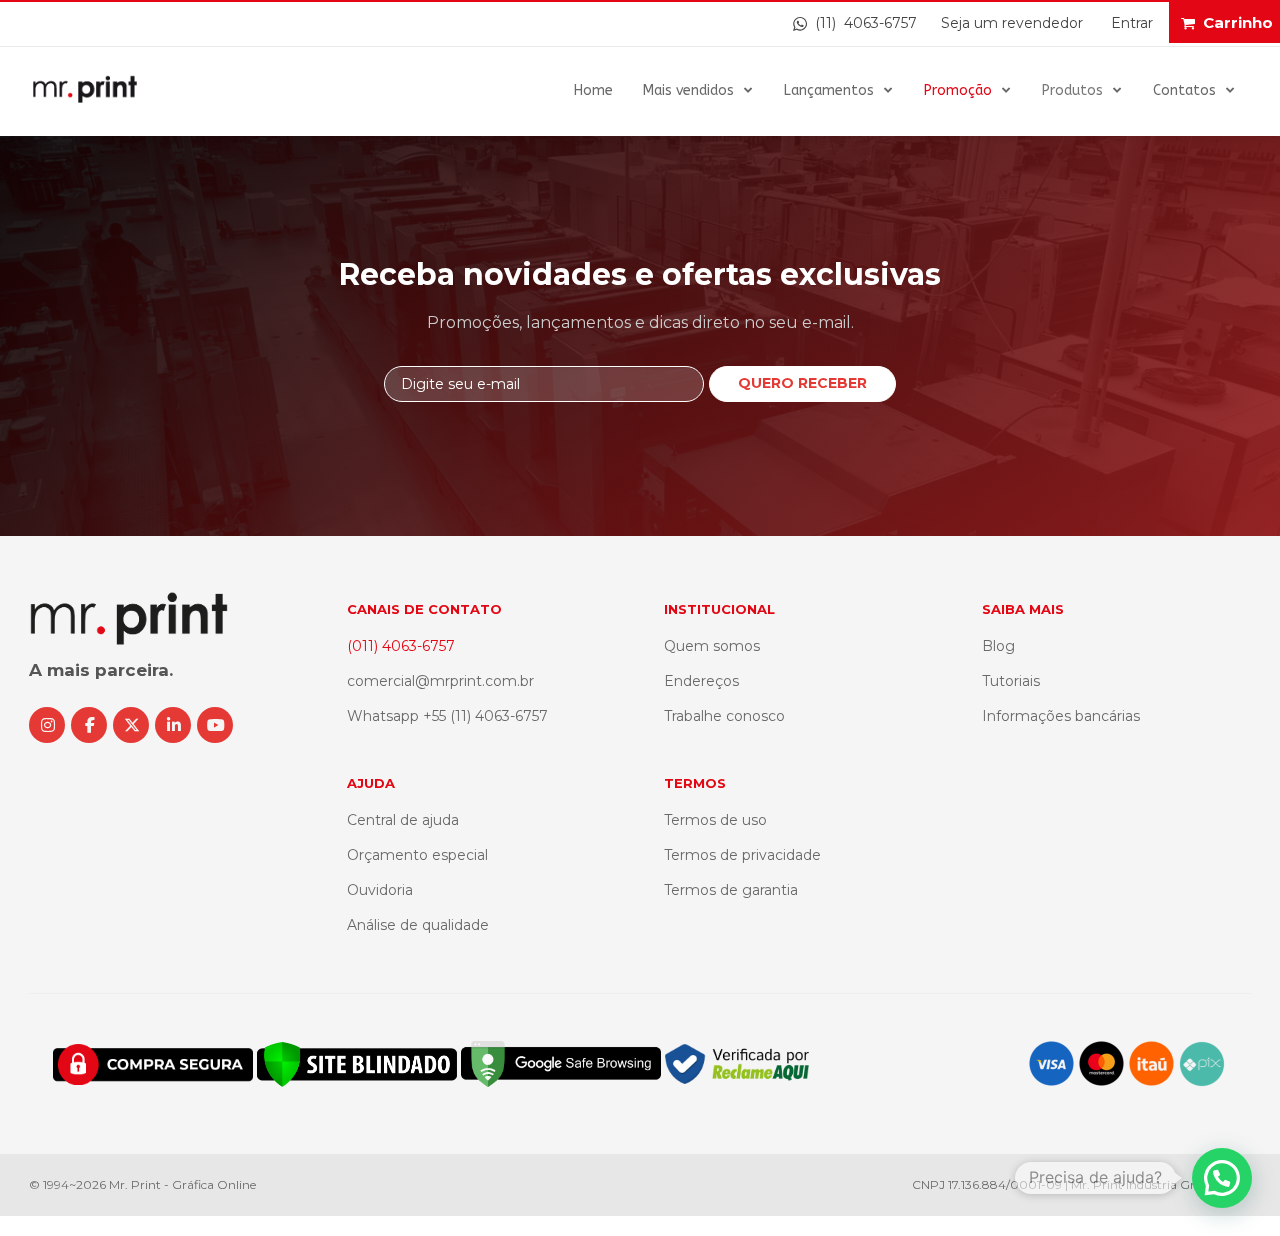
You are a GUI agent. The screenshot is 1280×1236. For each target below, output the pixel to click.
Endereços (701, 681)
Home (593, 90)
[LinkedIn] (173, 725)
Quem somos (712, 646)
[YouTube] (215, 725)
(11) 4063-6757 (862, 23)
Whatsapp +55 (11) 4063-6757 (447, 716)
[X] (131, 725)
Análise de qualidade (418, 925)
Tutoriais (1011, 681)
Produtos (1072, 90)
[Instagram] (47, 725)
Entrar (1132, 23)
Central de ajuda (403, 820)
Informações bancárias (1061, 716)
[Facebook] (89, 725)
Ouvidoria (380, 890)
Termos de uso (715, 820)
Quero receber (802, 383)
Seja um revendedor (1012, 23)
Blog (998, 646)
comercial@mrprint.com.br (440, 681)
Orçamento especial (417, 855)
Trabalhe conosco (724, 716)
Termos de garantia (731, 890)
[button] (1222, 1178)
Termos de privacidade (742, 855)
